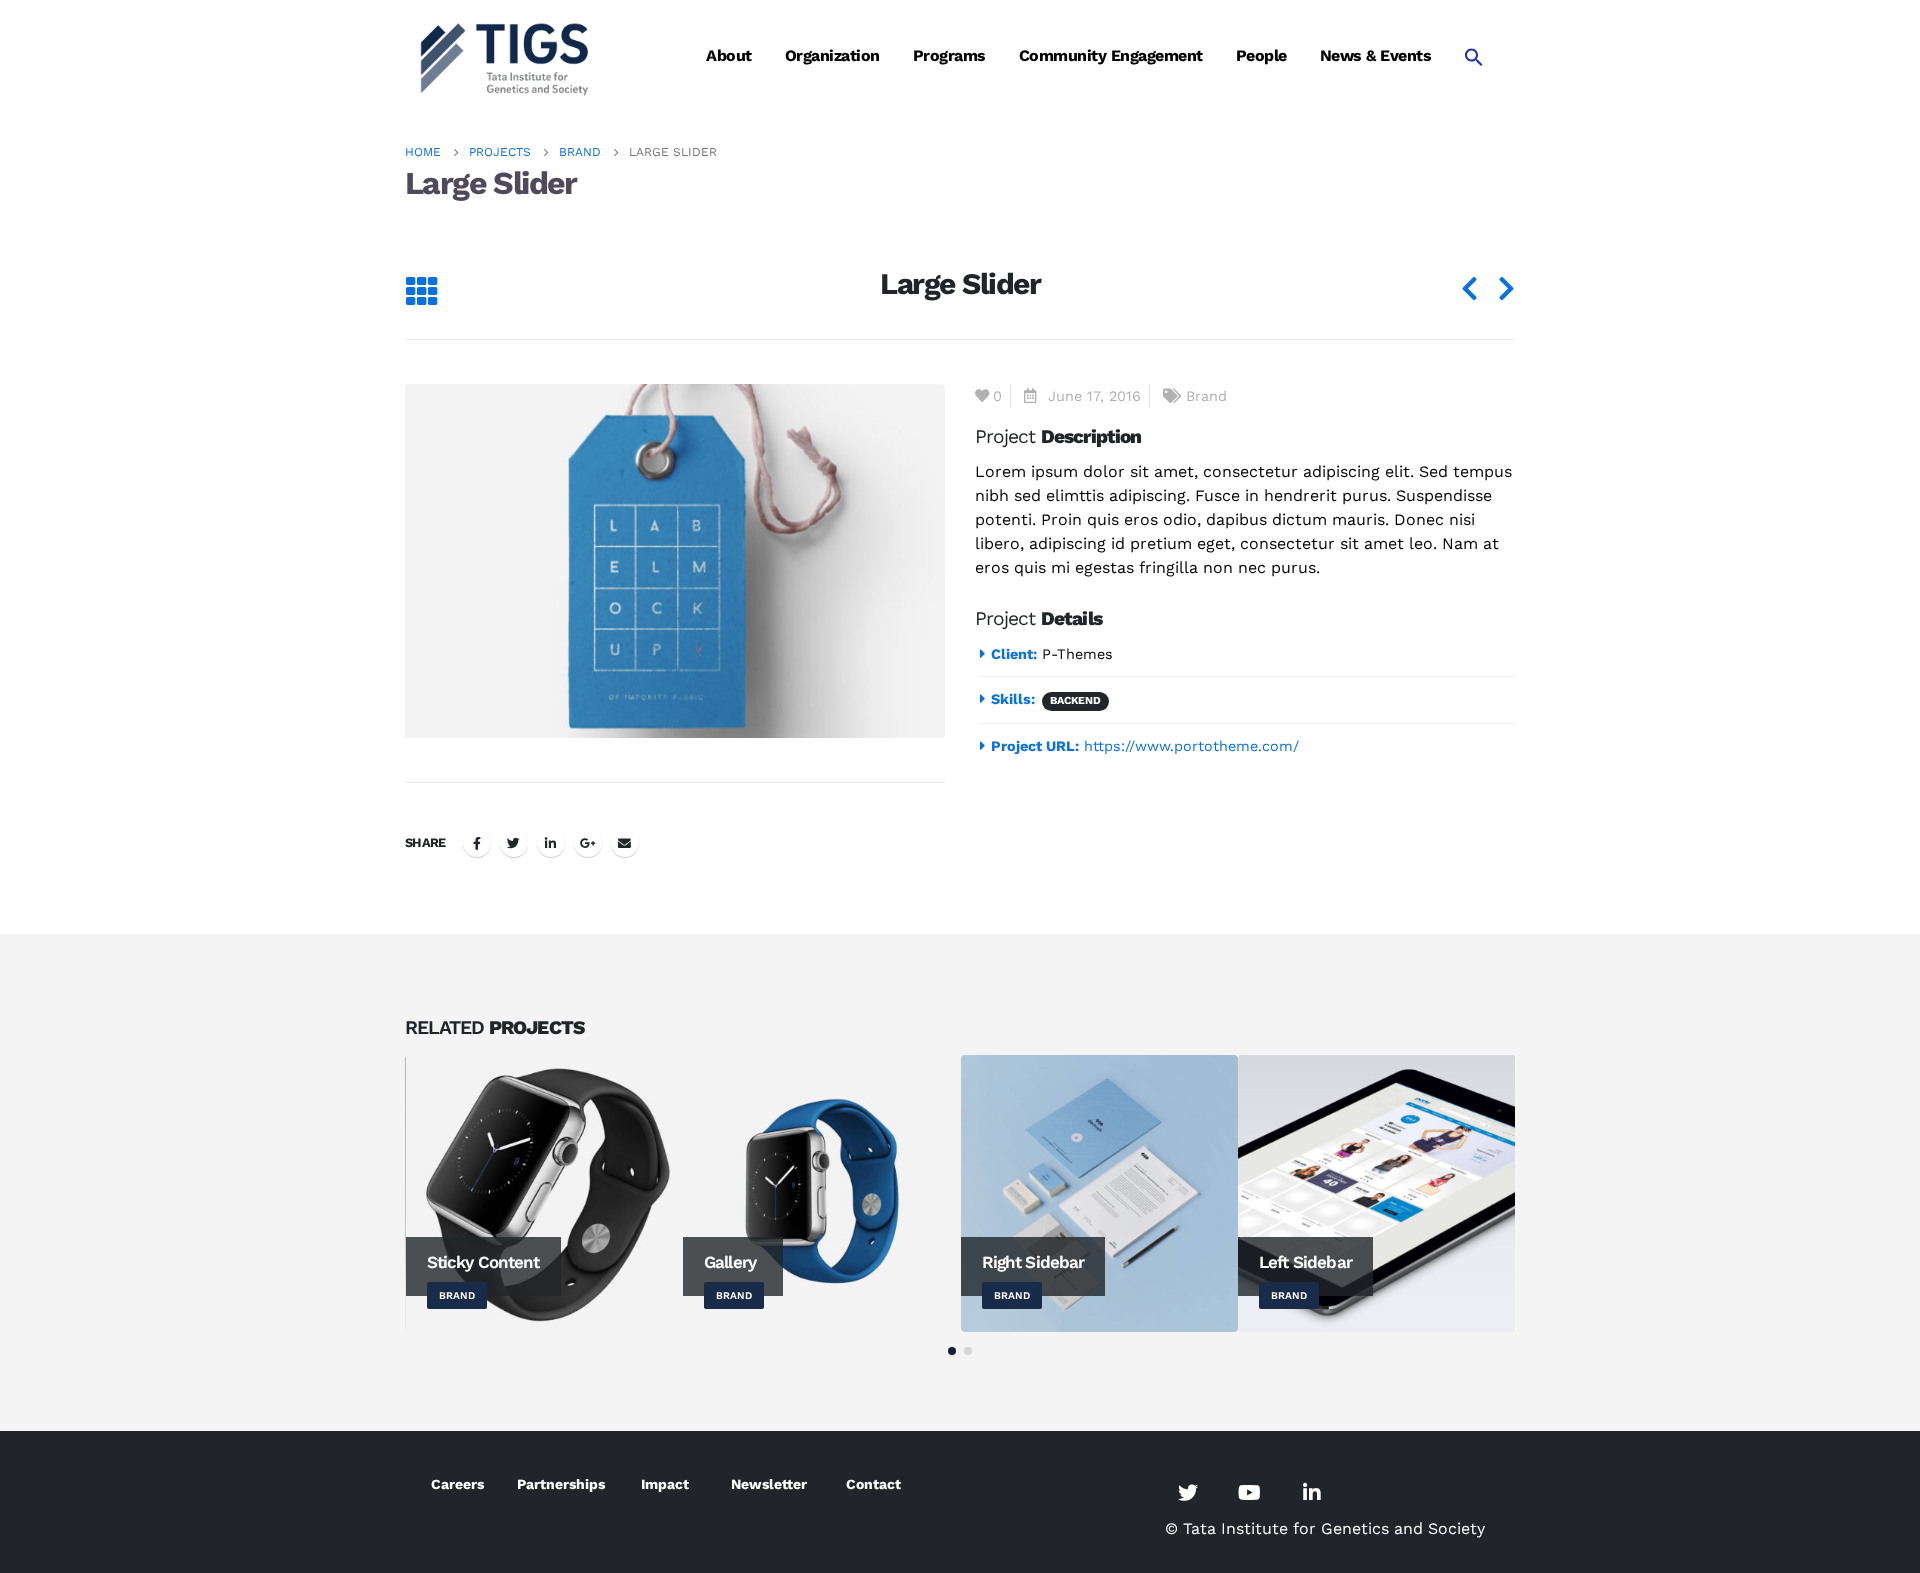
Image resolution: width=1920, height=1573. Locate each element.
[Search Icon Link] (1474, 56)
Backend (1075, 700)
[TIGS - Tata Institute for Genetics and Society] (505, 56)
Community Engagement (1111, 55)
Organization (832, 55)
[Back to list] (421, 292)
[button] (952, 1351)
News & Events (1376, 55)
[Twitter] (1188, 1492)
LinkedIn (551, 843)
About (729, 55)
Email (625, 843)
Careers (457, 1484)
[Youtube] (1250, 1492)
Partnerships (561, 1484)
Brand (1206, 396)
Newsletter (769, 1484)
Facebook (477, 843)
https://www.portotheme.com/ (1191, 746)
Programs (949, 55)
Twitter (514, 843)
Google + (588, 843)
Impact (665, 1484)
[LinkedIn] (1312, 1492)
